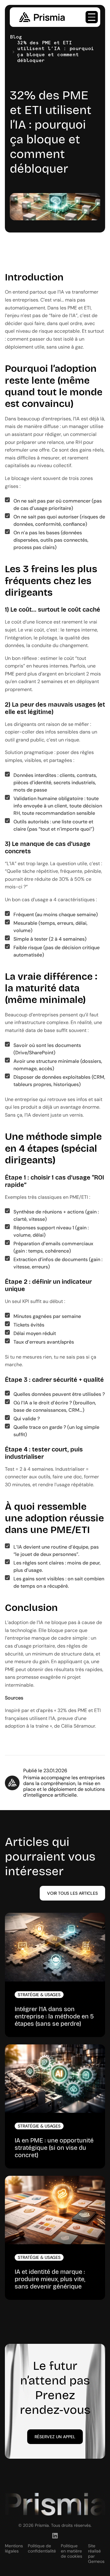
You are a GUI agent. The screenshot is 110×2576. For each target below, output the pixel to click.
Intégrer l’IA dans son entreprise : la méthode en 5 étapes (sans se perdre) (54, 2016)
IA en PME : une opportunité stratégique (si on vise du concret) (54, 2148)
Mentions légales (14, 2549)
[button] (92, 17)
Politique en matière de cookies (71, 2551)
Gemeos (96, 2561)
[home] (40, 17)
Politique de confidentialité (42, 2549)
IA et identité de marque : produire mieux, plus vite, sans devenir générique (50, 2279)
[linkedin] (55, 2536)
